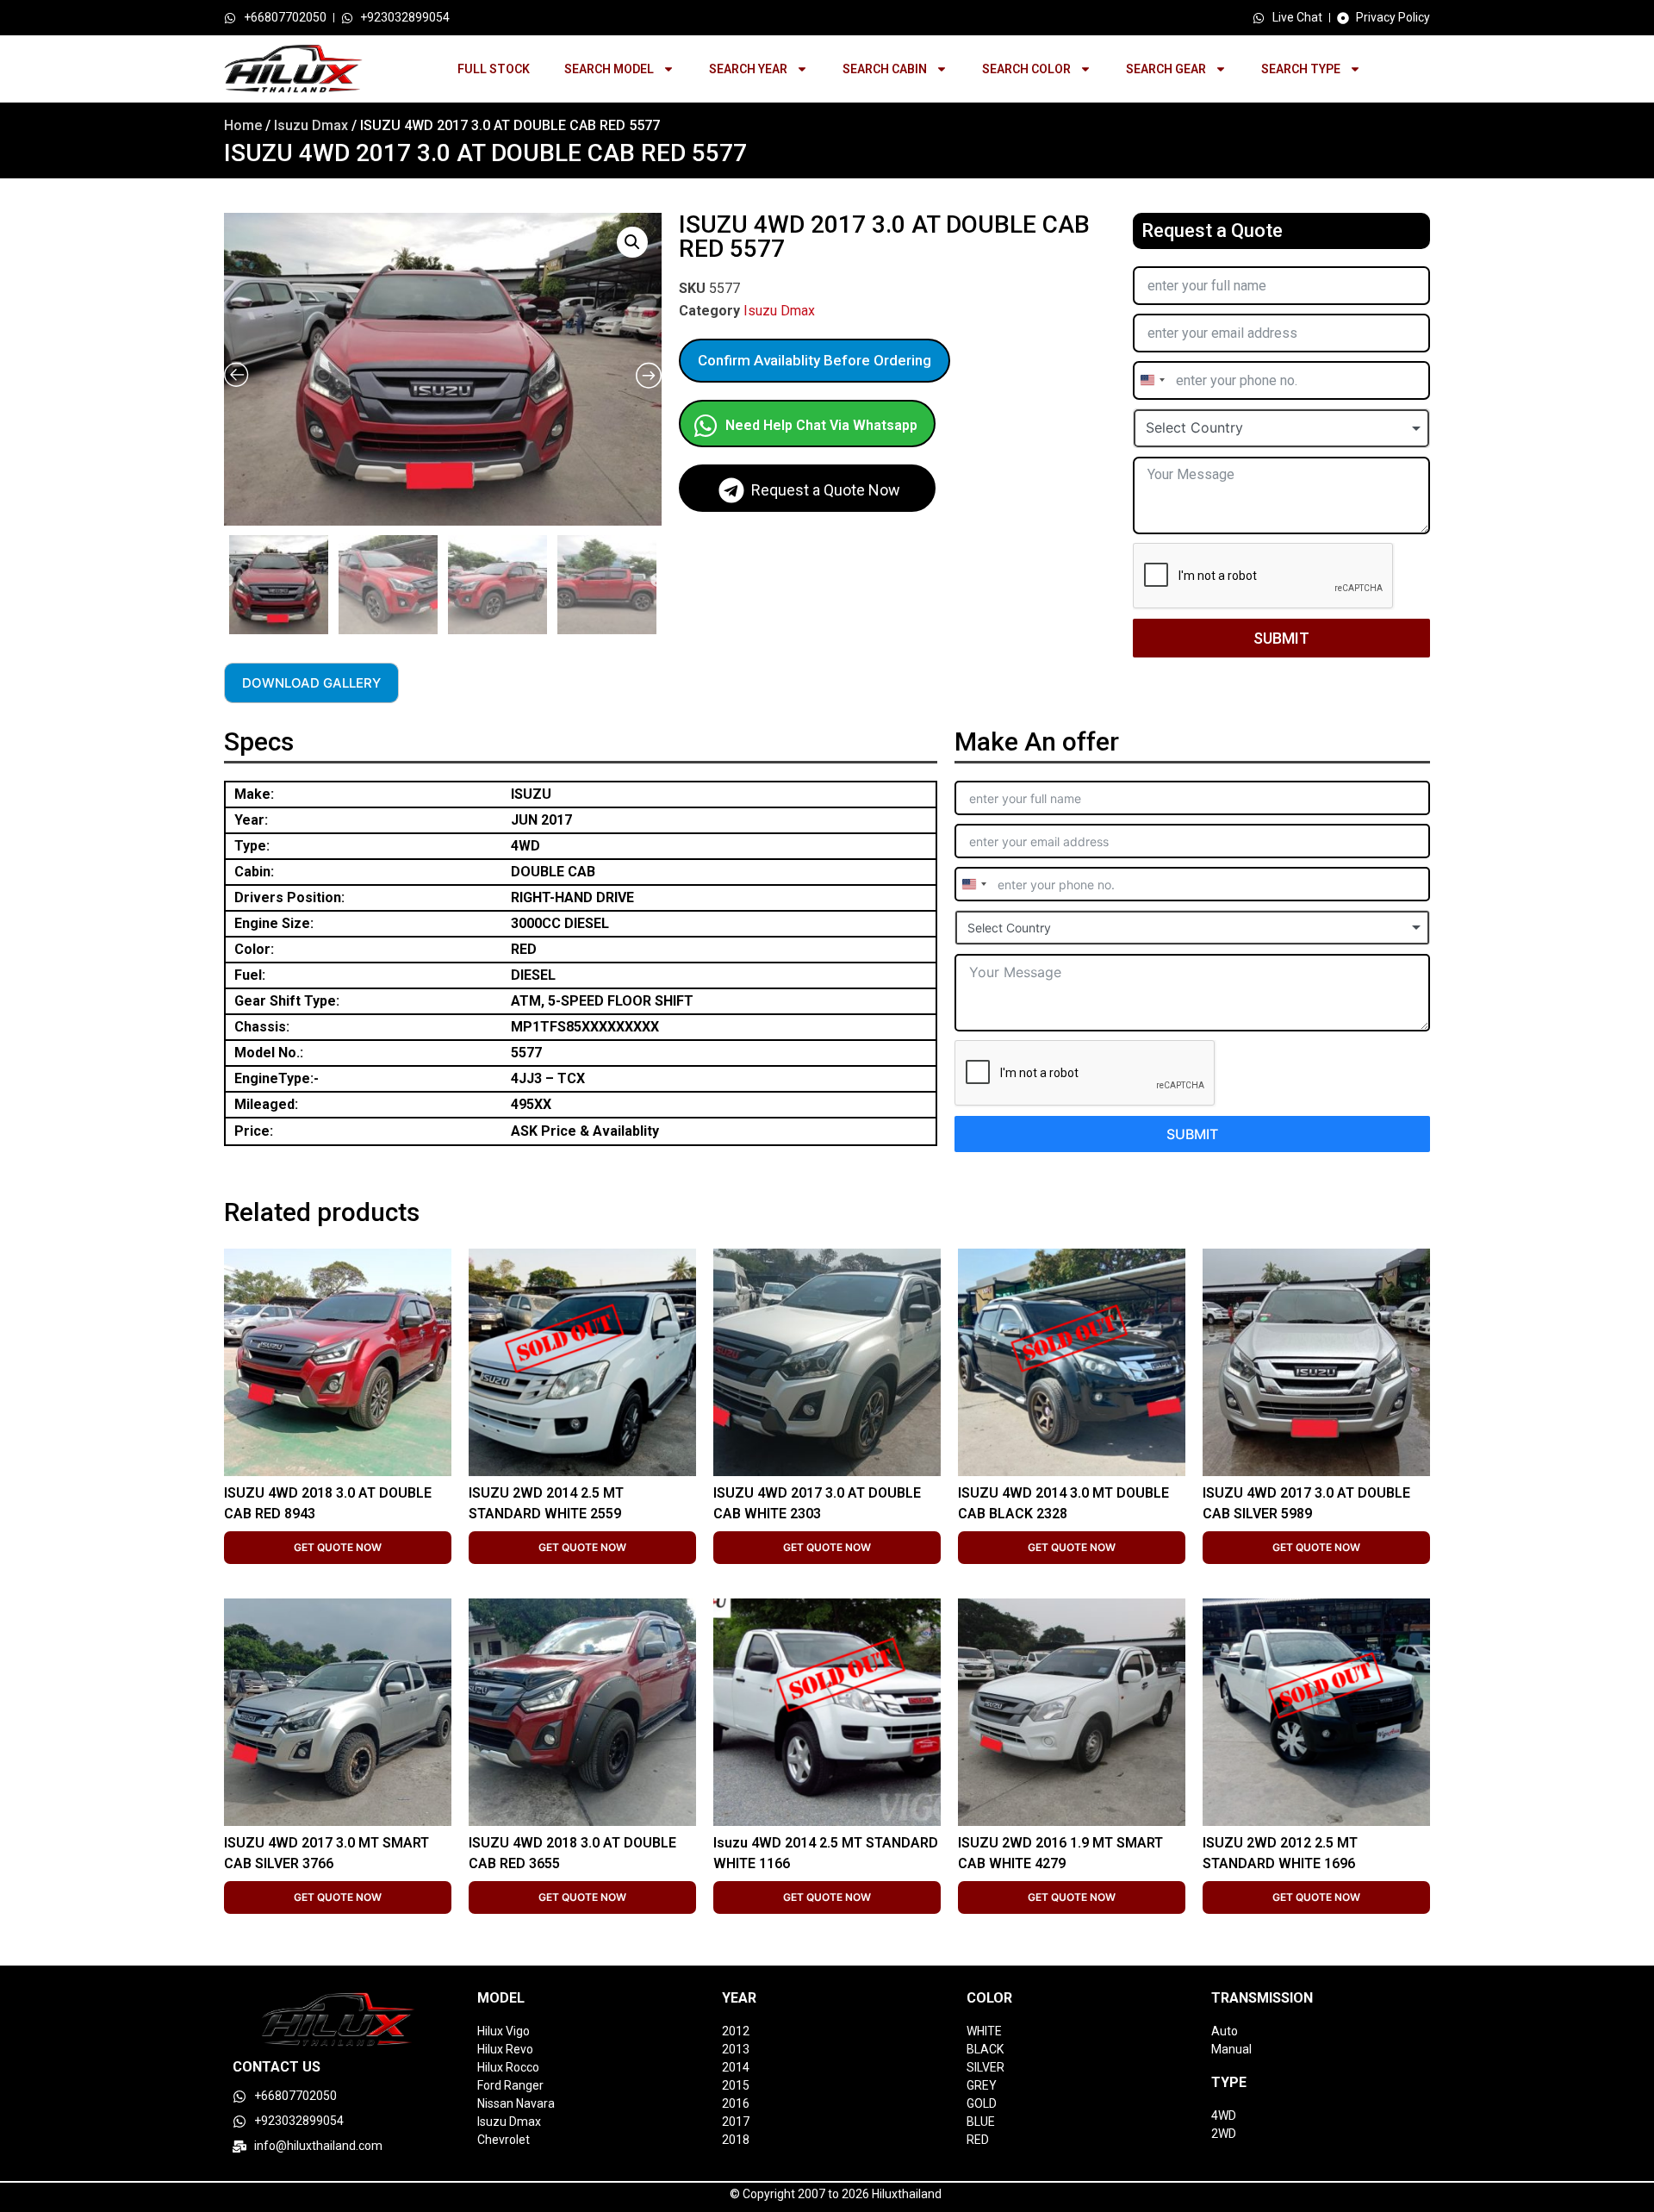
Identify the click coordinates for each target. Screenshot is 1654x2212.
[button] (632, 242)
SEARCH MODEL (609, 69)
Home (243, 125)
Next (657, 581)
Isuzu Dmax (311, 125)
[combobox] (1152, 380)
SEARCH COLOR (1026, 69)
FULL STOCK (494, 69)
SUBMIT (1281, 638)
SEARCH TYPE (1301, 69)
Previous (227, 581)
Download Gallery (311, 683)
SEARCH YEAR (748, 69)
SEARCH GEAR (1166, 69)
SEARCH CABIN (885, 69)
